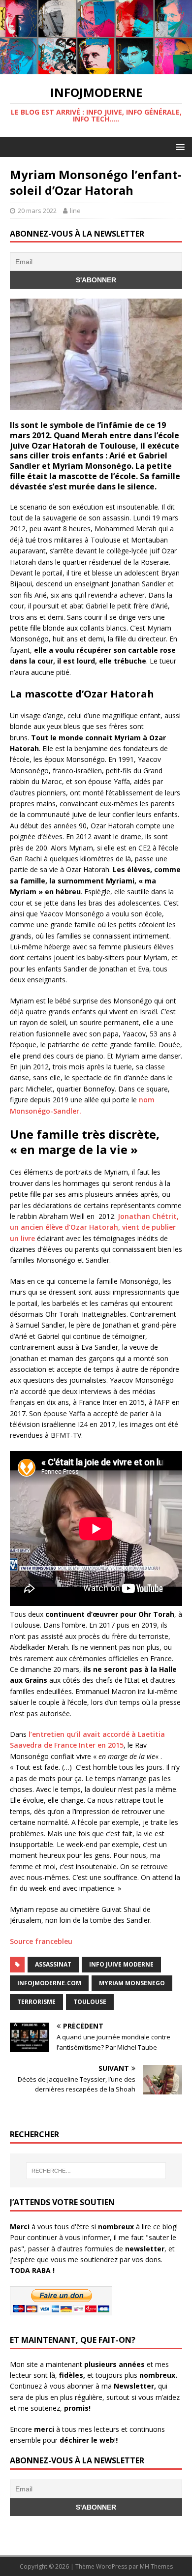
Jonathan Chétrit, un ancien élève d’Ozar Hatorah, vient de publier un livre (94, 1227)
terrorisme (36, 2002)
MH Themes (156, 2566)
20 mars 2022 (37, 211)
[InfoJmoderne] (96, 69)
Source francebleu (41, 1941)
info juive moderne (121, 1964)
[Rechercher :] (96, 2171)
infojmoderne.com (49, 1983)
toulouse (90, 2002)
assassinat (53, 1964)
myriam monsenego (132, 1983)
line (75, 211)
